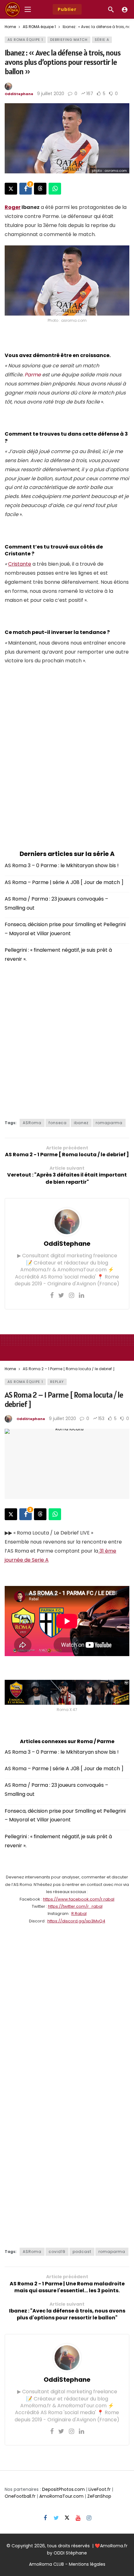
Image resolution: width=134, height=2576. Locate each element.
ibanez (81, 1123)
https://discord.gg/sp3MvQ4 (76, 1921)
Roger (13, 207)
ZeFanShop (99, 2496)
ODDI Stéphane (70, 2553)
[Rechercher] (111, 9)
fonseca (58, 1123)
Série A (102, 40)
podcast (82, 2252)
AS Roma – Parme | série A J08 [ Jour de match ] (64, 882)
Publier (67, 9)
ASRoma (32, 1123)
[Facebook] (52, 1295)
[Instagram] (72, 1295)
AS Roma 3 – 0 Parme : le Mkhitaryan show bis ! (62, 865)
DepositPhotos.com (63, 2489)
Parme (33, 375)
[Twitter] (61, 1295)
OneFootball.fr (20, 2496)
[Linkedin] (81, 1295)
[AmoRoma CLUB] (125, 9)
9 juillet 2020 (51, 94)
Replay (57, 1382)
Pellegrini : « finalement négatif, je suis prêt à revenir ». (58, 955)
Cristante (20, 564)
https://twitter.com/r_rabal (75, 1906)
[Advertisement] (67, 759)
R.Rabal (79, 1914)
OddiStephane (19, 94)
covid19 (57, 2252)
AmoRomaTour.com (61, 2496)
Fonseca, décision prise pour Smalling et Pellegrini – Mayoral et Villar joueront (65, 929)
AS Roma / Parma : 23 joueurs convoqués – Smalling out (56, 903)
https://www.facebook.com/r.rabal (79, 1899)
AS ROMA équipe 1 (25, 40)
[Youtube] (78, 2518)
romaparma (109, 1123)
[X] (67, 2518)
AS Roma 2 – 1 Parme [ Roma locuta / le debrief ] (64, 1399)
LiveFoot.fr (100, 2489)
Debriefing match (69, 40)
